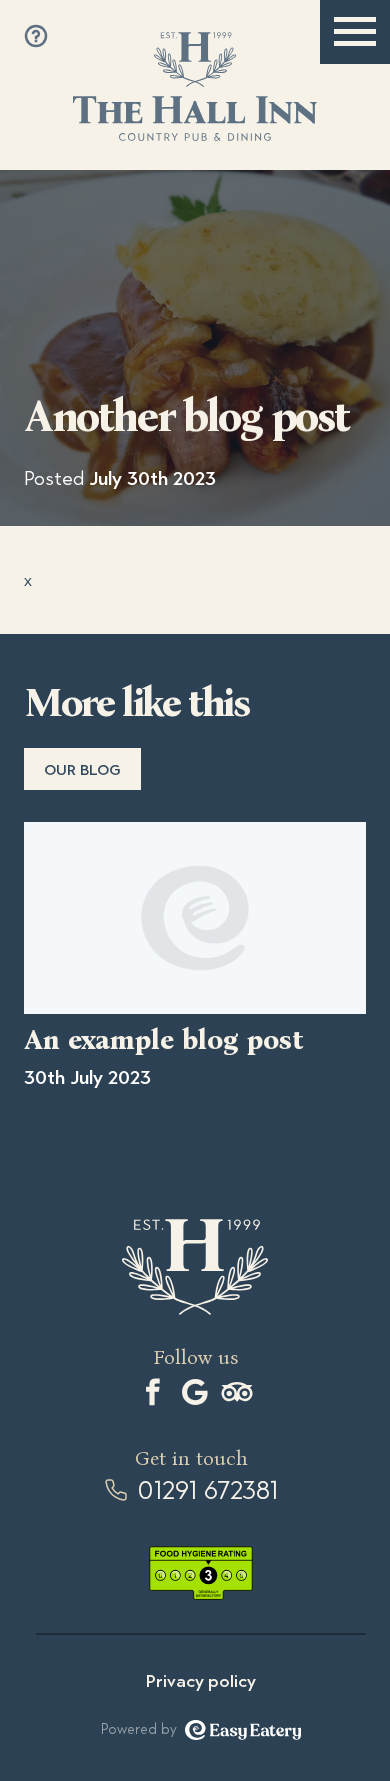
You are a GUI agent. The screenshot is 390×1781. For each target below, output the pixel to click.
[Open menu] (355, 32)
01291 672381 (208, 1490)
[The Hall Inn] (194, 86)
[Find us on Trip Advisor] (237, 1392)
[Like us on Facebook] (153, 1392)
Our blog (82, 770)
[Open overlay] (36, 36)
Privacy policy (201, 1681)
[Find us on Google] (195, 1392)
